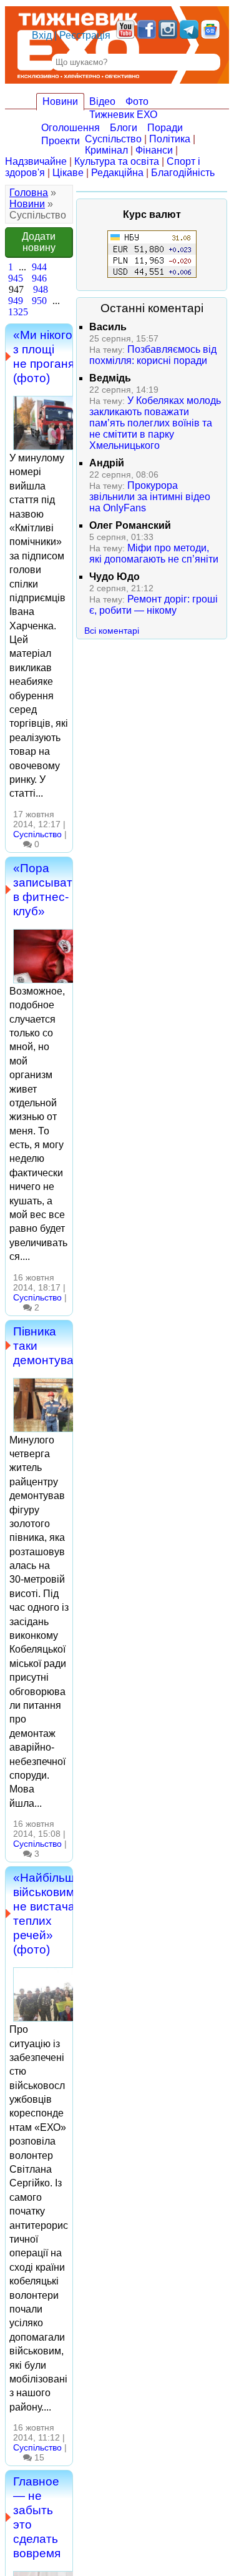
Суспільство (113, 139)
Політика (170, 139)
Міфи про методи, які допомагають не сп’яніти (154, 553)
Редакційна (117, 173)
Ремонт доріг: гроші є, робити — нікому (154, 605)
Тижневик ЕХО (123, 115)
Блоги (124, 128)
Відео (102, 101)
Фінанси (154, 150)
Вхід (42, 35)
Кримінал (106, 150)
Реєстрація (85, 35)
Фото (137, 101)
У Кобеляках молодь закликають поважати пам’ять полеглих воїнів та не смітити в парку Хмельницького (155, 423)
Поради (165, 128)
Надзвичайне (36, 161)
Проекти (61, 141)
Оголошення (71, 128)
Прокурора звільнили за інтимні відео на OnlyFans (150, 497)
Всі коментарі (112, 631)
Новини (60, 101)
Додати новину (39, 242)
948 (41, 289)
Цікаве (68, 173)
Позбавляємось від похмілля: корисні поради (153, 355)
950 (39, 301)
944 (39, 267)
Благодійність (183, 173)
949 (16, 301)
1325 (18, 312)
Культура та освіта (117, 161)
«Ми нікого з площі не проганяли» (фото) (54, 356)
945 (16, 278)
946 (39, 278)
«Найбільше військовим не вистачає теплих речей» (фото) (47, 1913)
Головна (29, 193)
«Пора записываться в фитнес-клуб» (52, 889)
